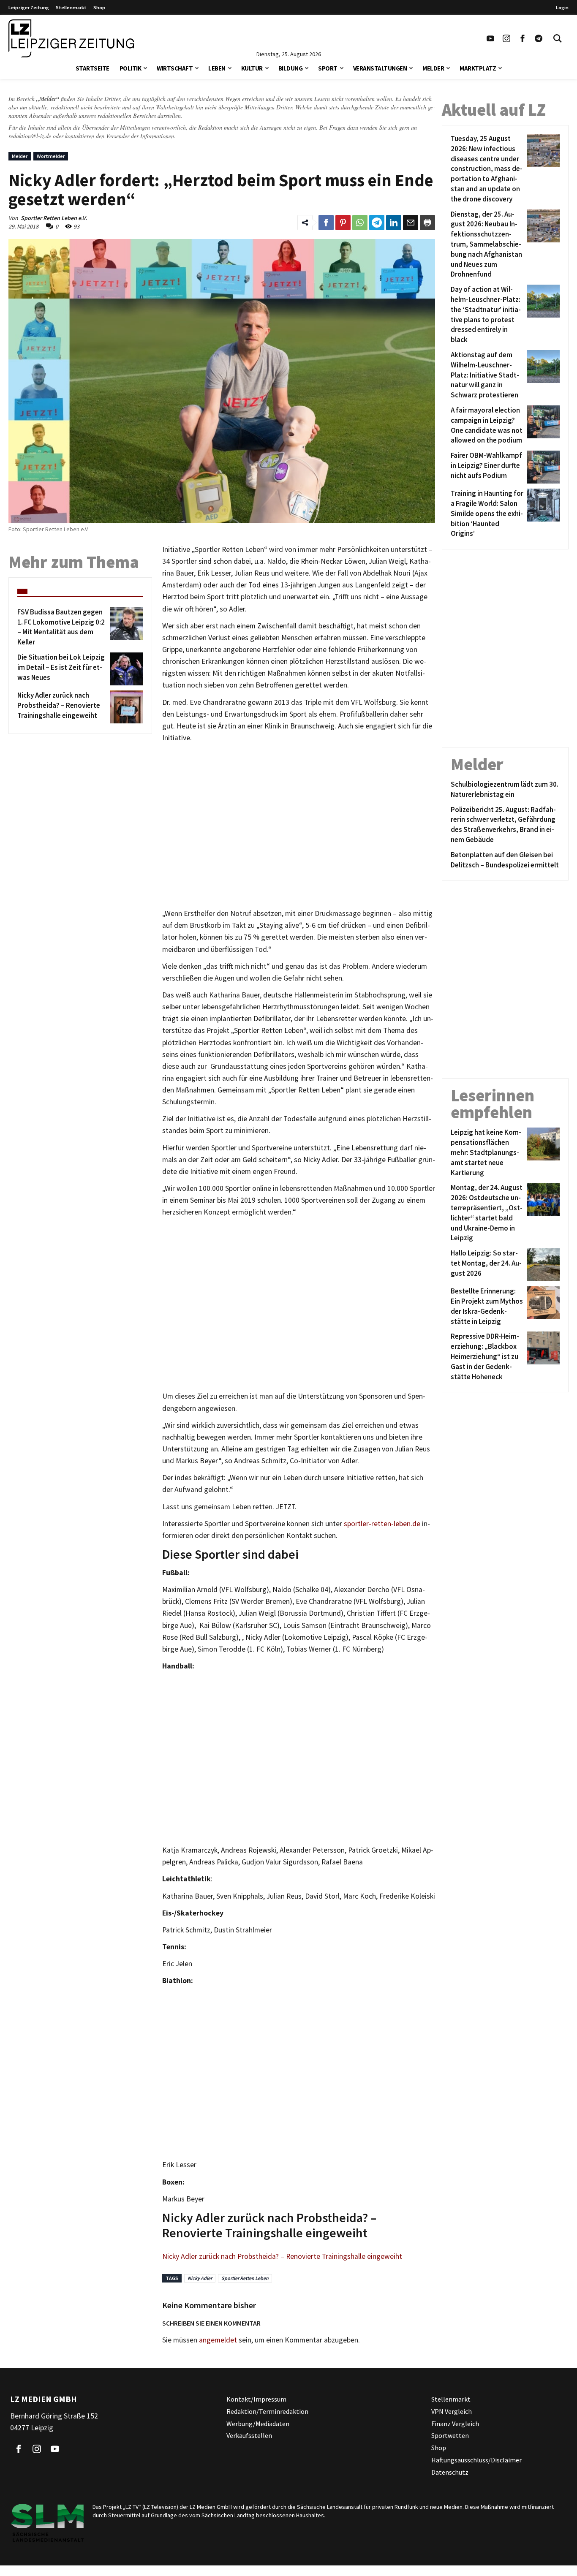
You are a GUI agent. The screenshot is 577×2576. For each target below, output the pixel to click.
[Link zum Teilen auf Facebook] (326, 223)
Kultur (252, 68)
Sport (328, 68)
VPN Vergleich (452, 2411)
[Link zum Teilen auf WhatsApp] (360, 223)
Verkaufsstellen (249, 2435)
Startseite (93, 68)
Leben (217, 68)
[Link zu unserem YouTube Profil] (490, 38)
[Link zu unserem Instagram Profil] (506, 38)
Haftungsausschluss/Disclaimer (476, 2460)
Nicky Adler (200, 2278)
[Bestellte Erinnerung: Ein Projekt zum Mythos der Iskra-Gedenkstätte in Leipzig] (542, 1306)
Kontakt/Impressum (256, 2399)
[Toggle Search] (558, 38)
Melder (433, 68)
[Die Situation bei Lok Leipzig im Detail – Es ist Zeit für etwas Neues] (125, 669)
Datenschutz (450, 2472)
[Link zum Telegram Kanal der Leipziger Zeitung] (539, 38)
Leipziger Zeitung (29, 7)
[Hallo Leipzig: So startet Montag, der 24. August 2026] (542, 1265)
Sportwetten (450, 2435)
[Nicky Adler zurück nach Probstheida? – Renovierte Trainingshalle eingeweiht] (125, 707)
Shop (99, 7)
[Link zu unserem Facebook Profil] (523, 38)
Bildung (291, 68)
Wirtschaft (175, 68)
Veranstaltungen (380, 68)
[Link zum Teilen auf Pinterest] (343, 223)
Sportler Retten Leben (245, 2278)
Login (562, 7)
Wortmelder (51, 156)
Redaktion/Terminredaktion (267, 2411)
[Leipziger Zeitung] (71, 38)
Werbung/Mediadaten (258, 2423)
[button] (145, 67)
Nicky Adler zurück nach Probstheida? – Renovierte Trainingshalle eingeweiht (282, 2256)
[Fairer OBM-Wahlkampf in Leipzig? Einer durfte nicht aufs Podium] (542, 467)
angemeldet (218, 2340)
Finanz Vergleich (455, 2423)
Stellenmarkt (71, 7)
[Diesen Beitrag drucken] (427, 223)
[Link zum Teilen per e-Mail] (411, 223)
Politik (131, 68)
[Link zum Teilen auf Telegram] (377, 223)
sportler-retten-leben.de (382, 1524)
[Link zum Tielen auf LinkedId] (394, 223)
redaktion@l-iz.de (30, 136)
